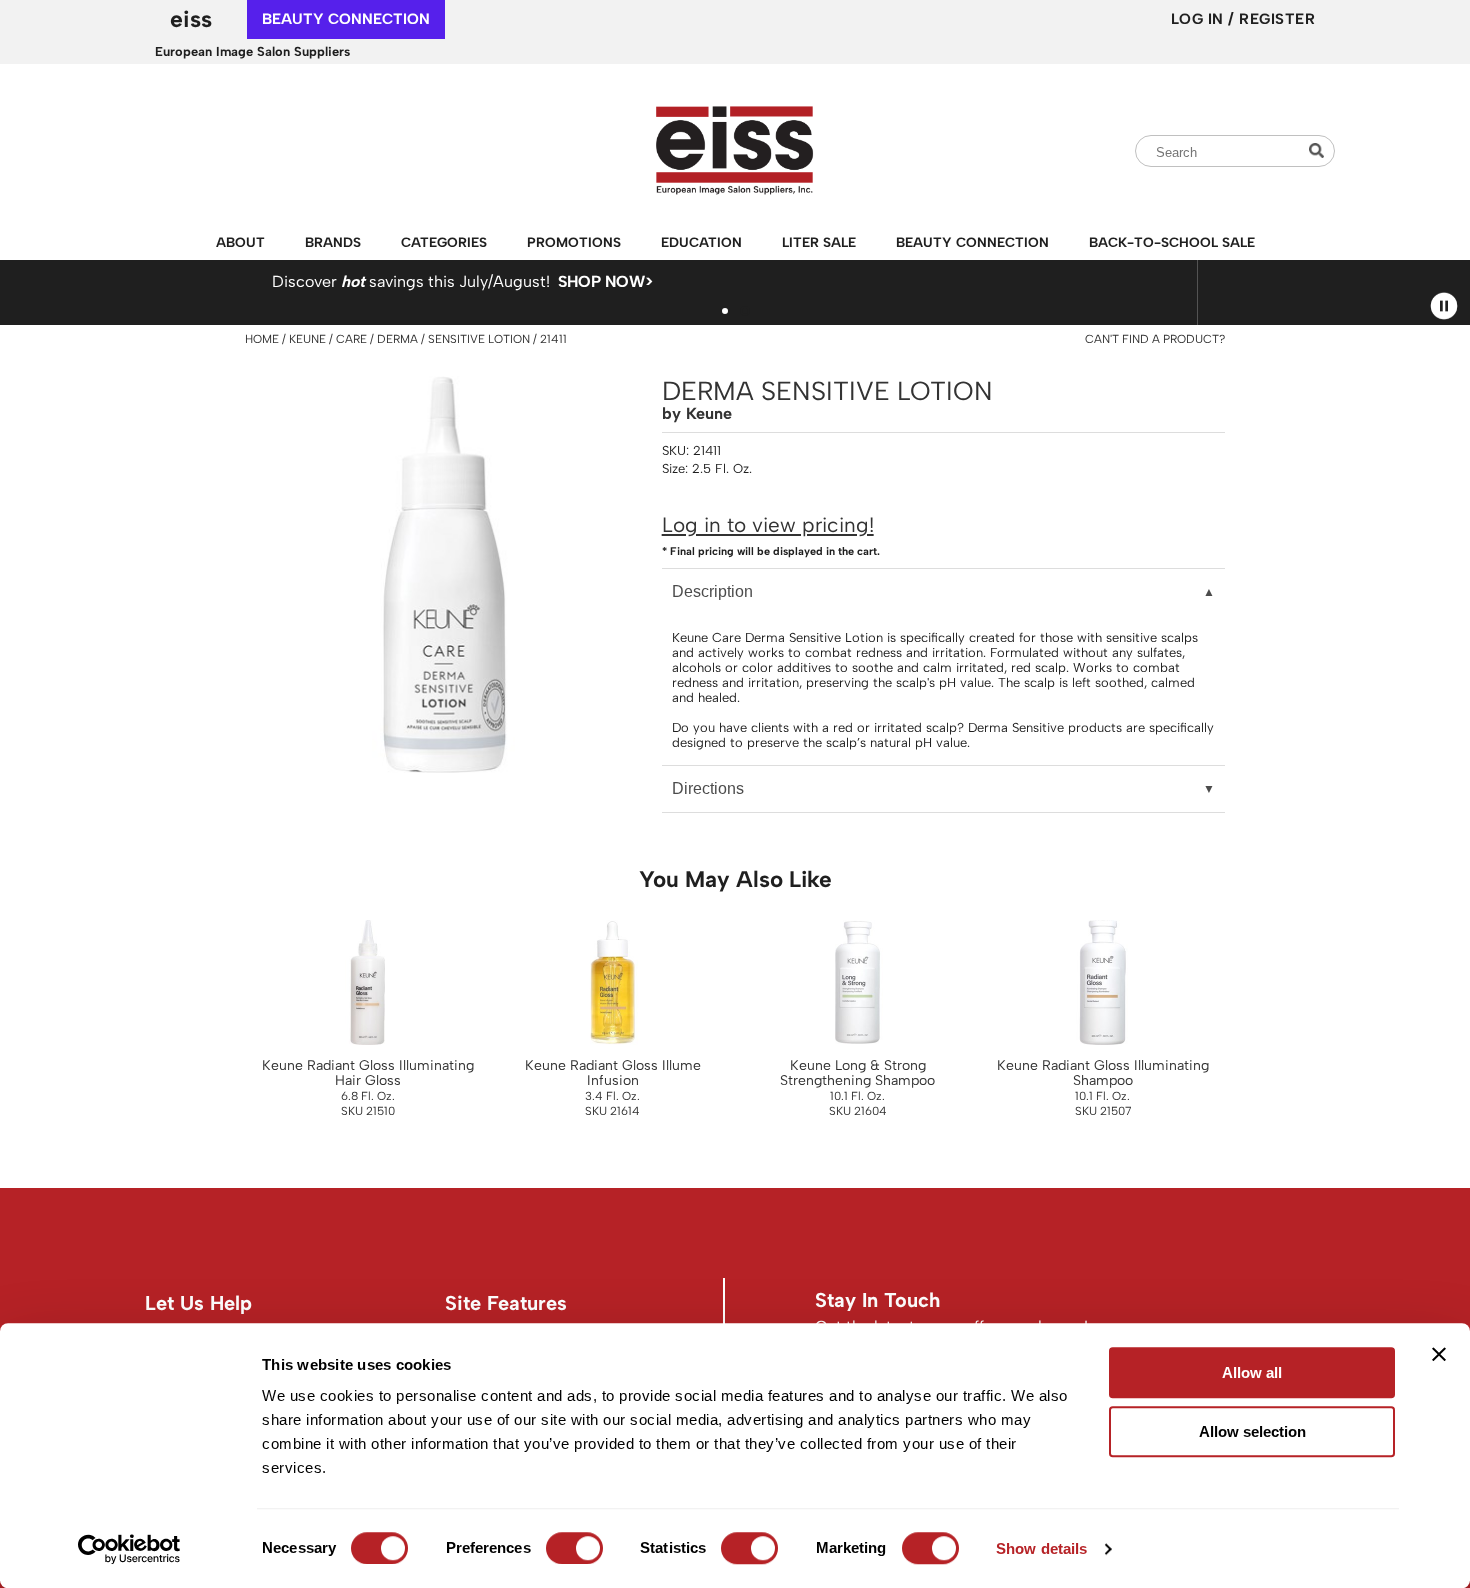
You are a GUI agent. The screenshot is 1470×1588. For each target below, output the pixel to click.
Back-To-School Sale (1172, 242)
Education (701, 242)
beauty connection (346, 19)
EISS (191, 19)
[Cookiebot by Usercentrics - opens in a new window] (129, 1549)
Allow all (1252, 1372)
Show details (1041, 1548)
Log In (1200, 19)
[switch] (574, 1548)
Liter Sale (819, 242)
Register (1277, 19)
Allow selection (1252, 1431)
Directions (708, 788)
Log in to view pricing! (768, 524)
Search (1319, 150)
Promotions (574, 242)
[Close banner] (1439, 1354)
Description (712, 591)
